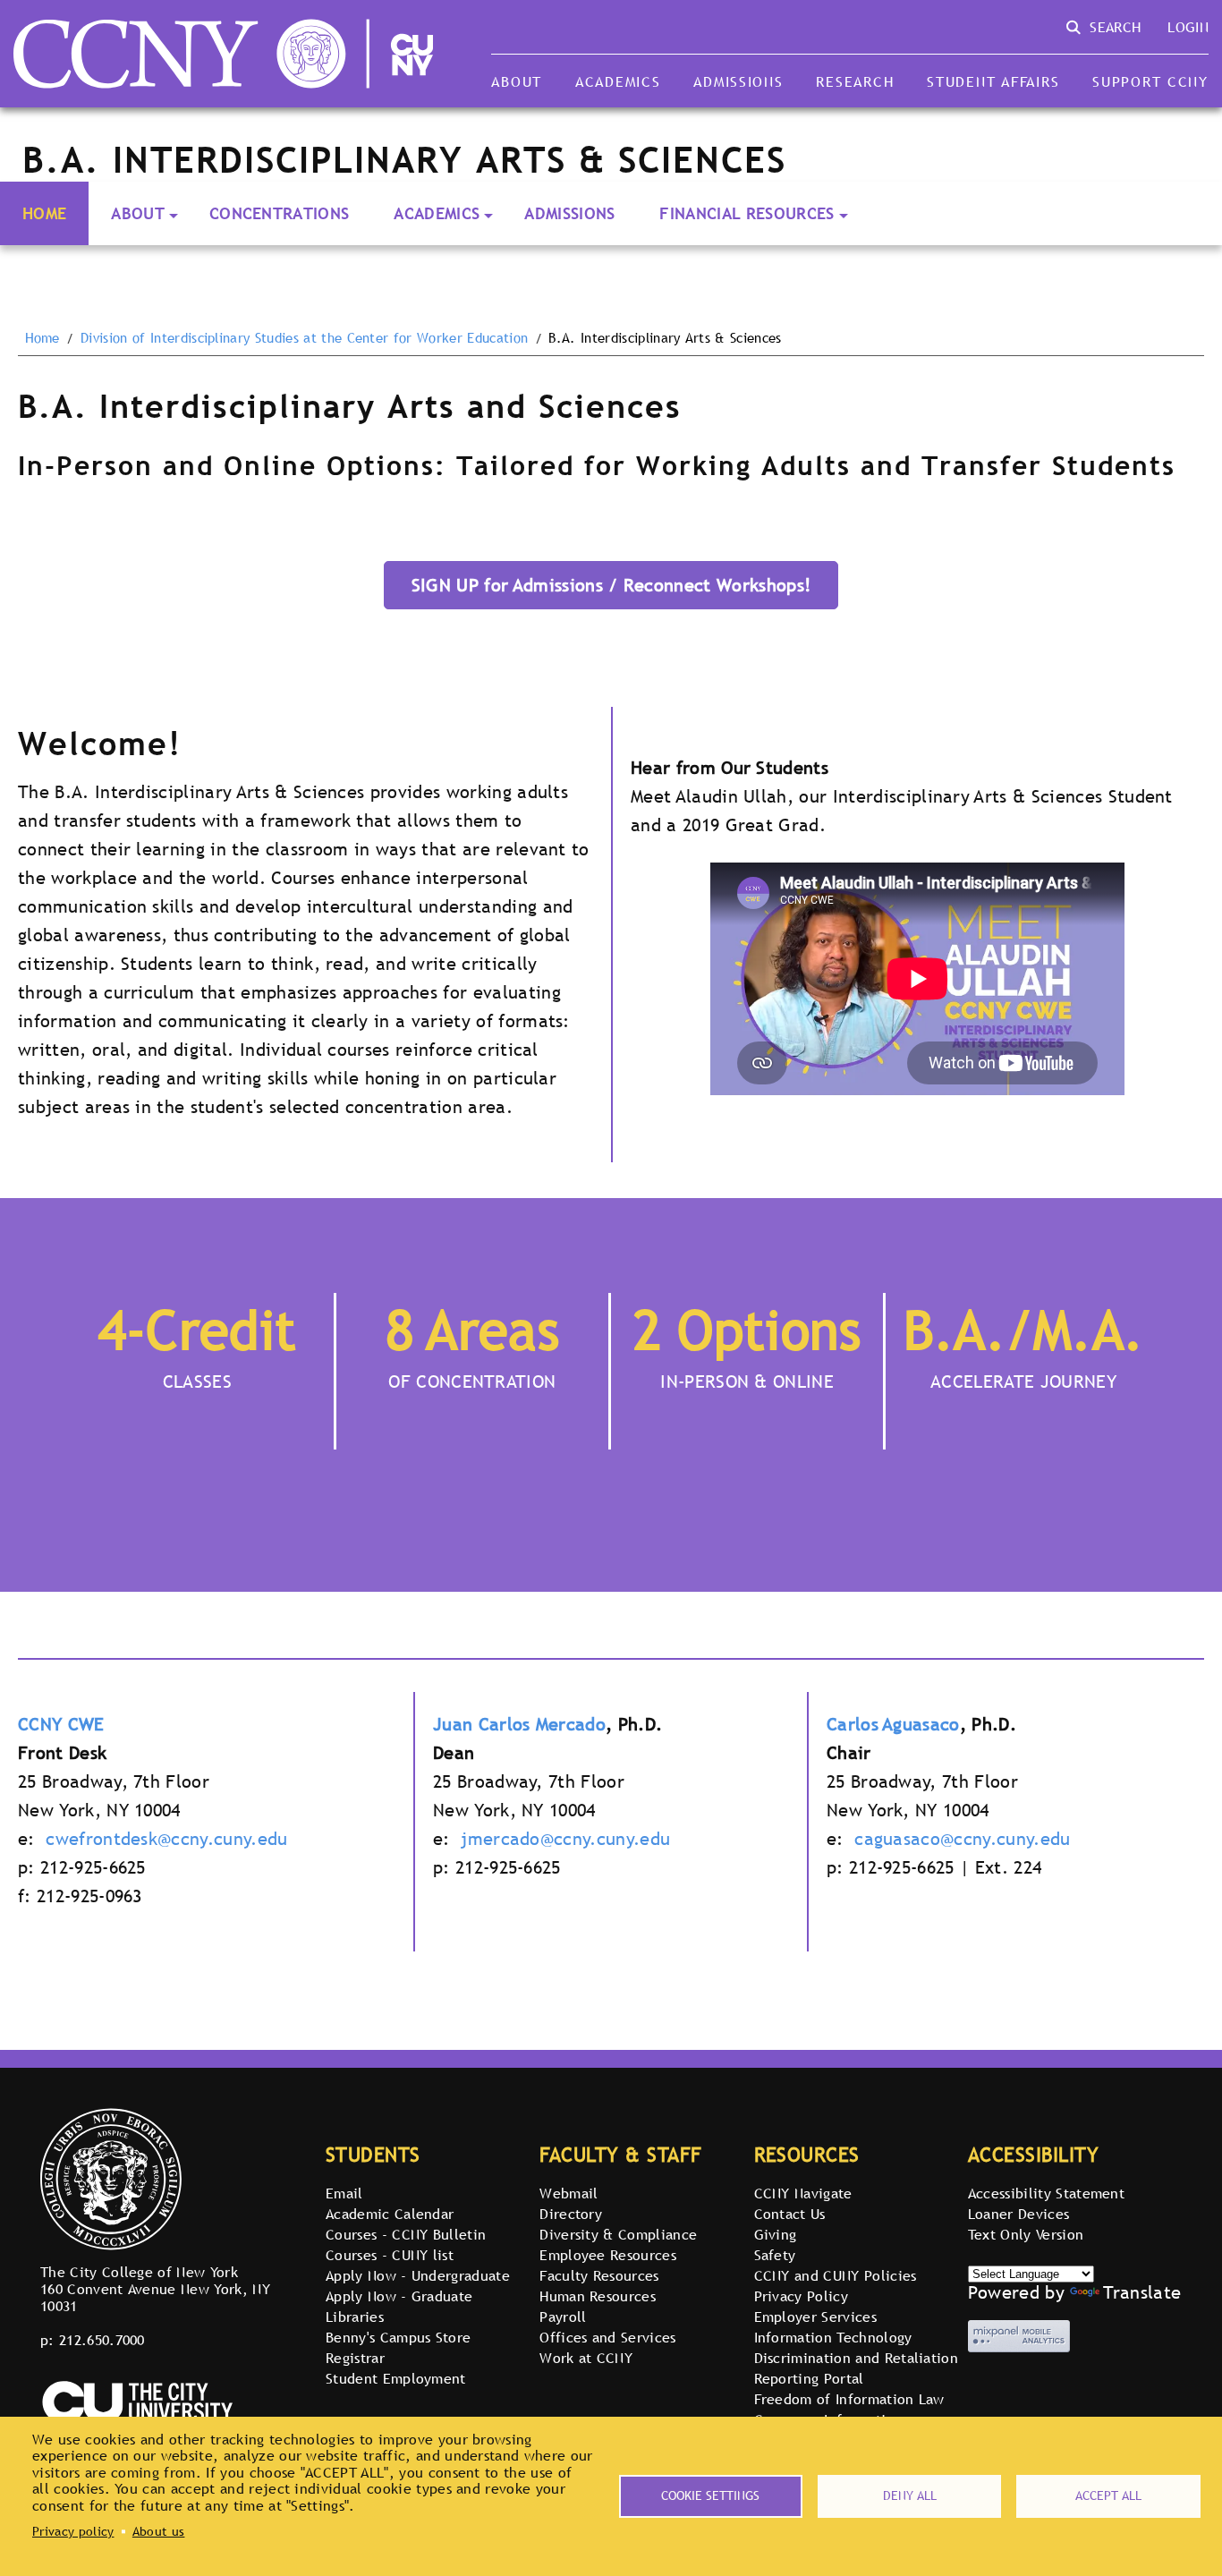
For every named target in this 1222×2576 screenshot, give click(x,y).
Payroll (563, 2317)
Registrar (355, 2358)
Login (1188, 27)
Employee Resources (608, 2255)
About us (159, 2531)
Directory (571, 2214)
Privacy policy (73, 2531)
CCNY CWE (61, 1724)
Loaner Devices (1018, 2214)
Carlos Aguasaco (893, 1724)
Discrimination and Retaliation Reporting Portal (857, 2368)
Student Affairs (993, 81)
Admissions (738, 81)
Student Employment (396, 2378)
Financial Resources (747, 213)
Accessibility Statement (1046, 2193)
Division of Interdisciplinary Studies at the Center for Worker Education (304, 338)
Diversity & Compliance (618, 2234)
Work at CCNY (586, 2358)
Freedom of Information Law (849, 2399)
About (517, 81)
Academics (618, 81)
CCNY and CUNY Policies (836, 2275)
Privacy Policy (801, 2296)
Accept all (1108, 2495)
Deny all (910, 2495)
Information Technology (833, 2337)
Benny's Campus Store (398, 2337)
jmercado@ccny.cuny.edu (565, 1839)
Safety (775, 2255)
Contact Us (790, 2214)
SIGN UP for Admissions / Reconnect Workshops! (611, 585)
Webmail (569, 2193)
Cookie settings (710, 2495)
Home (44, 213)
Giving (776, 2234)
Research (855, 81)
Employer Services (815, 2317)
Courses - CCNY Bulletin (406, 2234)
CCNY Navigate (803, 2193)
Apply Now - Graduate (399, 2296)
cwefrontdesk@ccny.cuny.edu (166, 1839)
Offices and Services (607, 2337)
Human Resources (598, 2296)
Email (344, 2193)
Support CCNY (1150, 81)
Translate (1142, 2292)
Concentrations (279, 213)
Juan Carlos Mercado (519, 1724)
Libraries (355, 2317)
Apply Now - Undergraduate (418, 2275)
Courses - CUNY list (390, 2255)
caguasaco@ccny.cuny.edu (962, 1839)
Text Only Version (1026, 2234)
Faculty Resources (599, 2275)
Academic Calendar (390, 2214)
